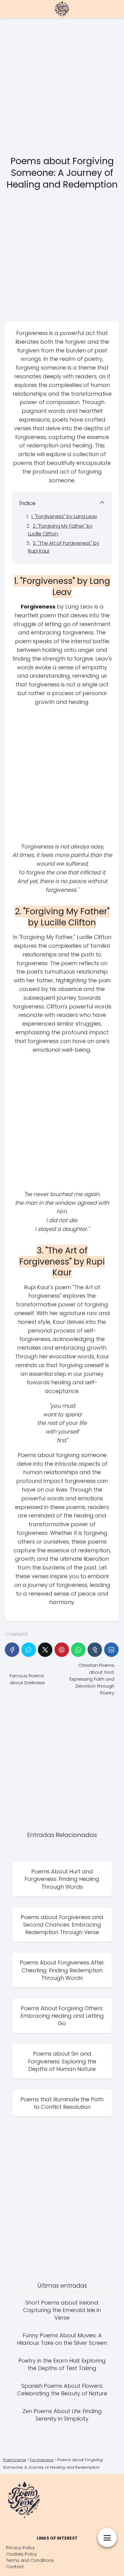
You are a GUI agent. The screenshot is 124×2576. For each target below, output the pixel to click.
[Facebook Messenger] (29, 1650)
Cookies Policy (22, 2554)
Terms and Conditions (30, 2560)
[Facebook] (12, 1650)
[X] (45, 1650)
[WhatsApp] (78, 1650)
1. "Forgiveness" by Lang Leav (64, 516)
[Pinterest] (62, 1650)
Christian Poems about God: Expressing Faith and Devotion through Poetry (92, 1679)
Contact (15, 2567)
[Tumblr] (95, 1650)
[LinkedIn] (111, 1650)
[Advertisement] (62, 87)
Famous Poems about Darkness (27, 1679)
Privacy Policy (20, 2548)
